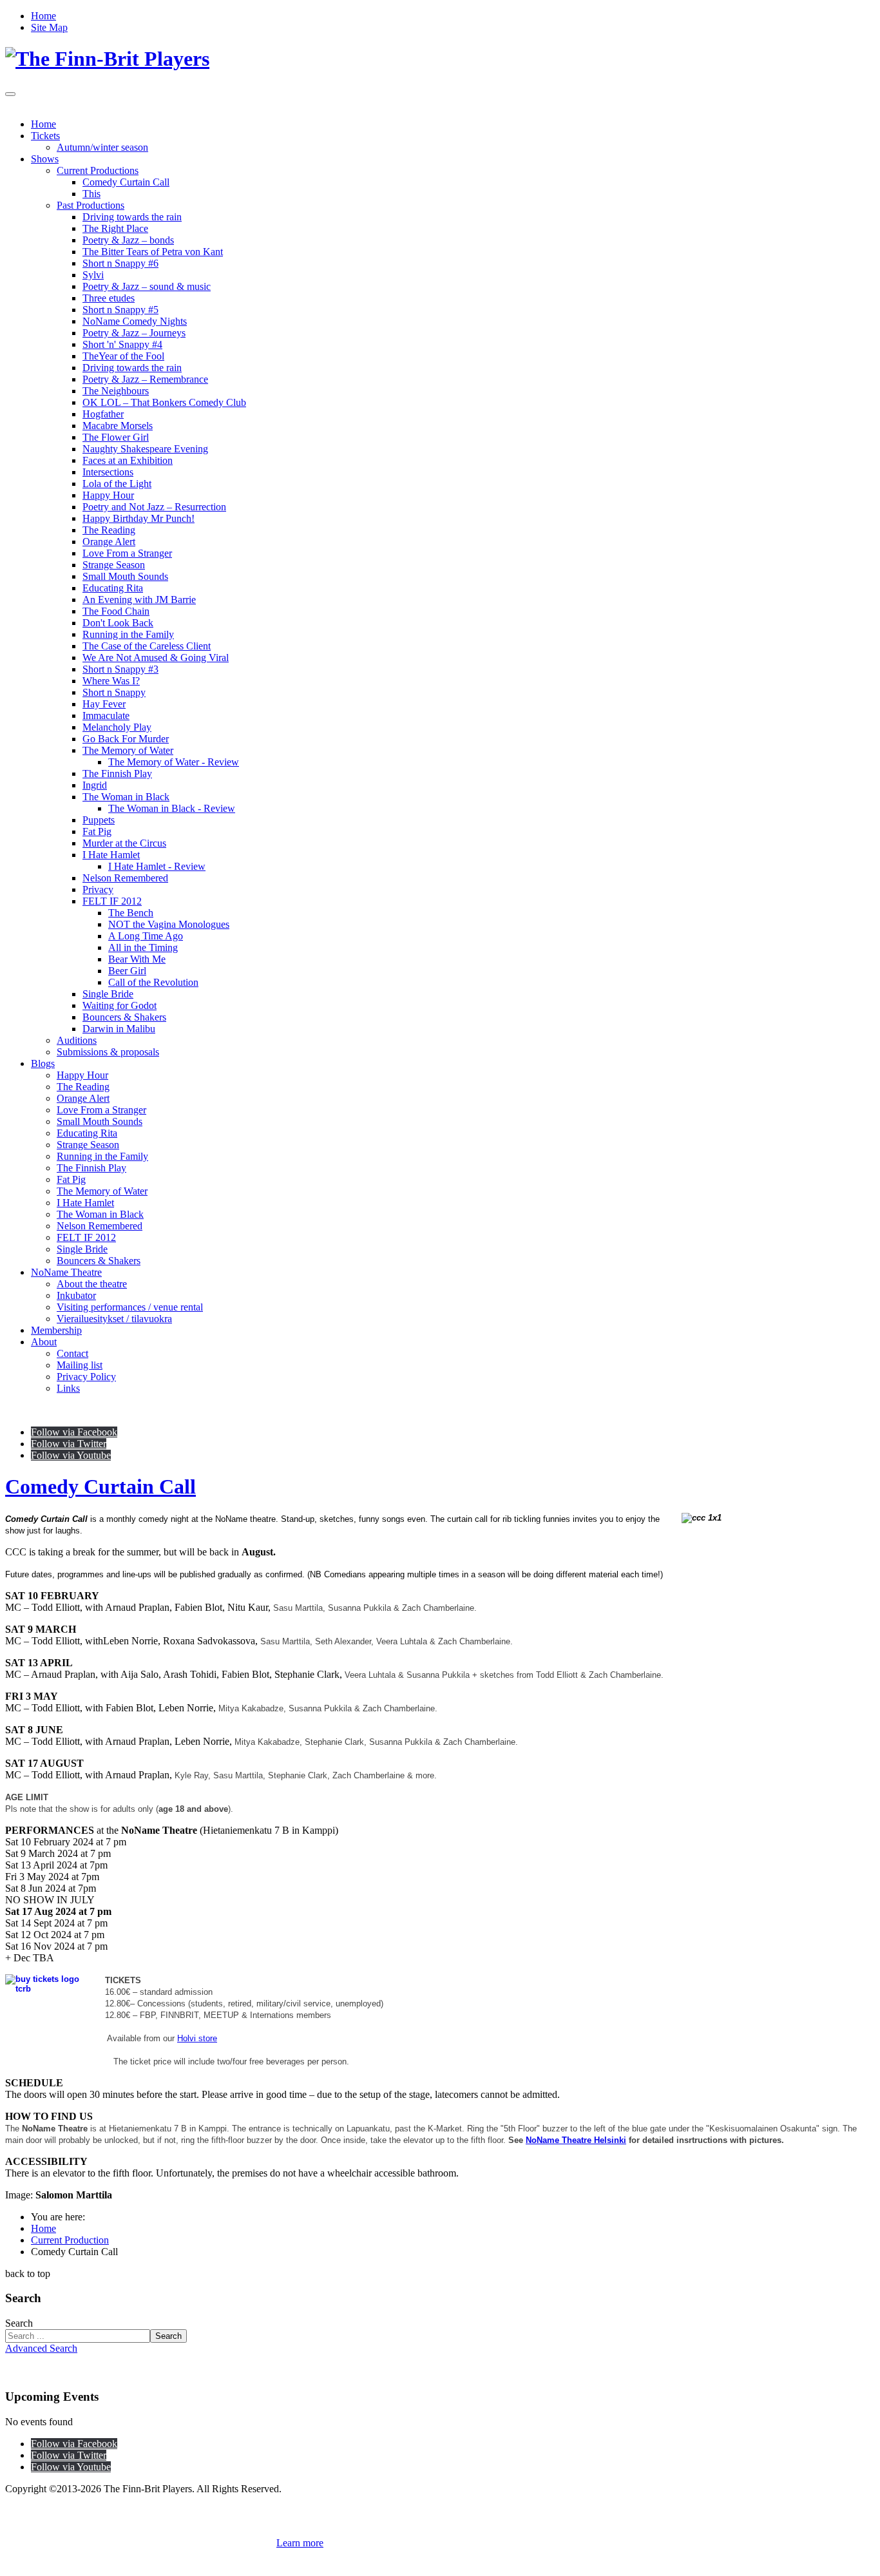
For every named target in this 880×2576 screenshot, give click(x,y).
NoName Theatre (66, 1272)
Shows (45, 159)
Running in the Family (128, 634)
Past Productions (91, 205)
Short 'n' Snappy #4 (122, 344)
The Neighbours (116, 391)
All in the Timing (143, 947)
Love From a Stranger (127, 553)
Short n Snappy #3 (120, 669)
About (44, 1342)
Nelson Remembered (125, 878)
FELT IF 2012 (112, 901)
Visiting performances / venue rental (130, 1307)
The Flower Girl (116, 437)
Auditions (77, 1040)
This (91, 194)
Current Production (70, 2240)
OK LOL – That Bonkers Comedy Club (164, 402)
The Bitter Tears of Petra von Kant (153, 252)
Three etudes (109, 298)
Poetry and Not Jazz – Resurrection (154, 507)
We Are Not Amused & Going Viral (156, 658)
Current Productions (98, 170)
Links (68, 1388)
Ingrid (95, 785)
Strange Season (114, 565)
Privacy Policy (86, 1377)
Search (19, 2323)
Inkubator (76, 1295)
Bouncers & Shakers (124, 1017)
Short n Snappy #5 (120, 310)
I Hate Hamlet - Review (157, 866)
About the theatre (92, 1284)
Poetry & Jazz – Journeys (134, 333)
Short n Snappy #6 (120, 263)
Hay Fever (104, 704)
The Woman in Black (126, 797)
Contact (72, 1353)
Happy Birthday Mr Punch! (139, 518)
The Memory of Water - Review (174, 762)
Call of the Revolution (153, 982)
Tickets (45, 136)
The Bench (131, 913)
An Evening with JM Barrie (139, 600)
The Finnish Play (117, 774)
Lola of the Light (117, 484)
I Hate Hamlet (111, 855)
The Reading (109, 530)
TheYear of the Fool (123, 356)
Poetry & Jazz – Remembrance (145, 379)
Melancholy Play (117, 727)
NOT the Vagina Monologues (169, 924)
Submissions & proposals (108, 1052)
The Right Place (115, 228)
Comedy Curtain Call (126, 182)
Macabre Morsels (118, 426)
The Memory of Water (128, 750)
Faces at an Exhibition (128, 460)
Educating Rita (113, 588)
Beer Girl (127, 971)
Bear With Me (137, 959)
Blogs (43, 1063)
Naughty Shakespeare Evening (145, 449)
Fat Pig (97, 831)
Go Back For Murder (126, 739)
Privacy (98, 889)
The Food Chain (116, 611)
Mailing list (80, 1365)
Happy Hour (108, 495)
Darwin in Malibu (119, 1029)
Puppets (99, 820)
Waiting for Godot (120, 1005)
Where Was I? (111, 681)
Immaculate (106, 716)
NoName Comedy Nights (135, 321)
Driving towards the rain (132, 217)
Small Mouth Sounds (125, 576)
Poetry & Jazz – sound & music (147, 286)
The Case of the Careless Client (147, 646)
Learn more (300, 2543)
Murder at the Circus (124, 843)
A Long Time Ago (146, 936)
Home (43, 16)
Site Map (49, 27)
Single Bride (108, 994)
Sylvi (93, 275)
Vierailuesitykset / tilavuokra (114, 1319)
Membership (56, 1330)
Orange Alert (109, 542)
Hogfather (103, 414)
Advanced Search (41, 2348)
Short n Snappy (114, 692)
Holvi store (197, 2038)
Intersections (108, 472)
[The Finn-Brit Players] (107, 59)
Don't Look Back (118, 623)
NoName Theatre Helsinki (576, 2140)
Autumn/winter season (102, 147)
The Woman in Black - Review (172, 808)
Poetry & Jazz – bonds (128, 240)
